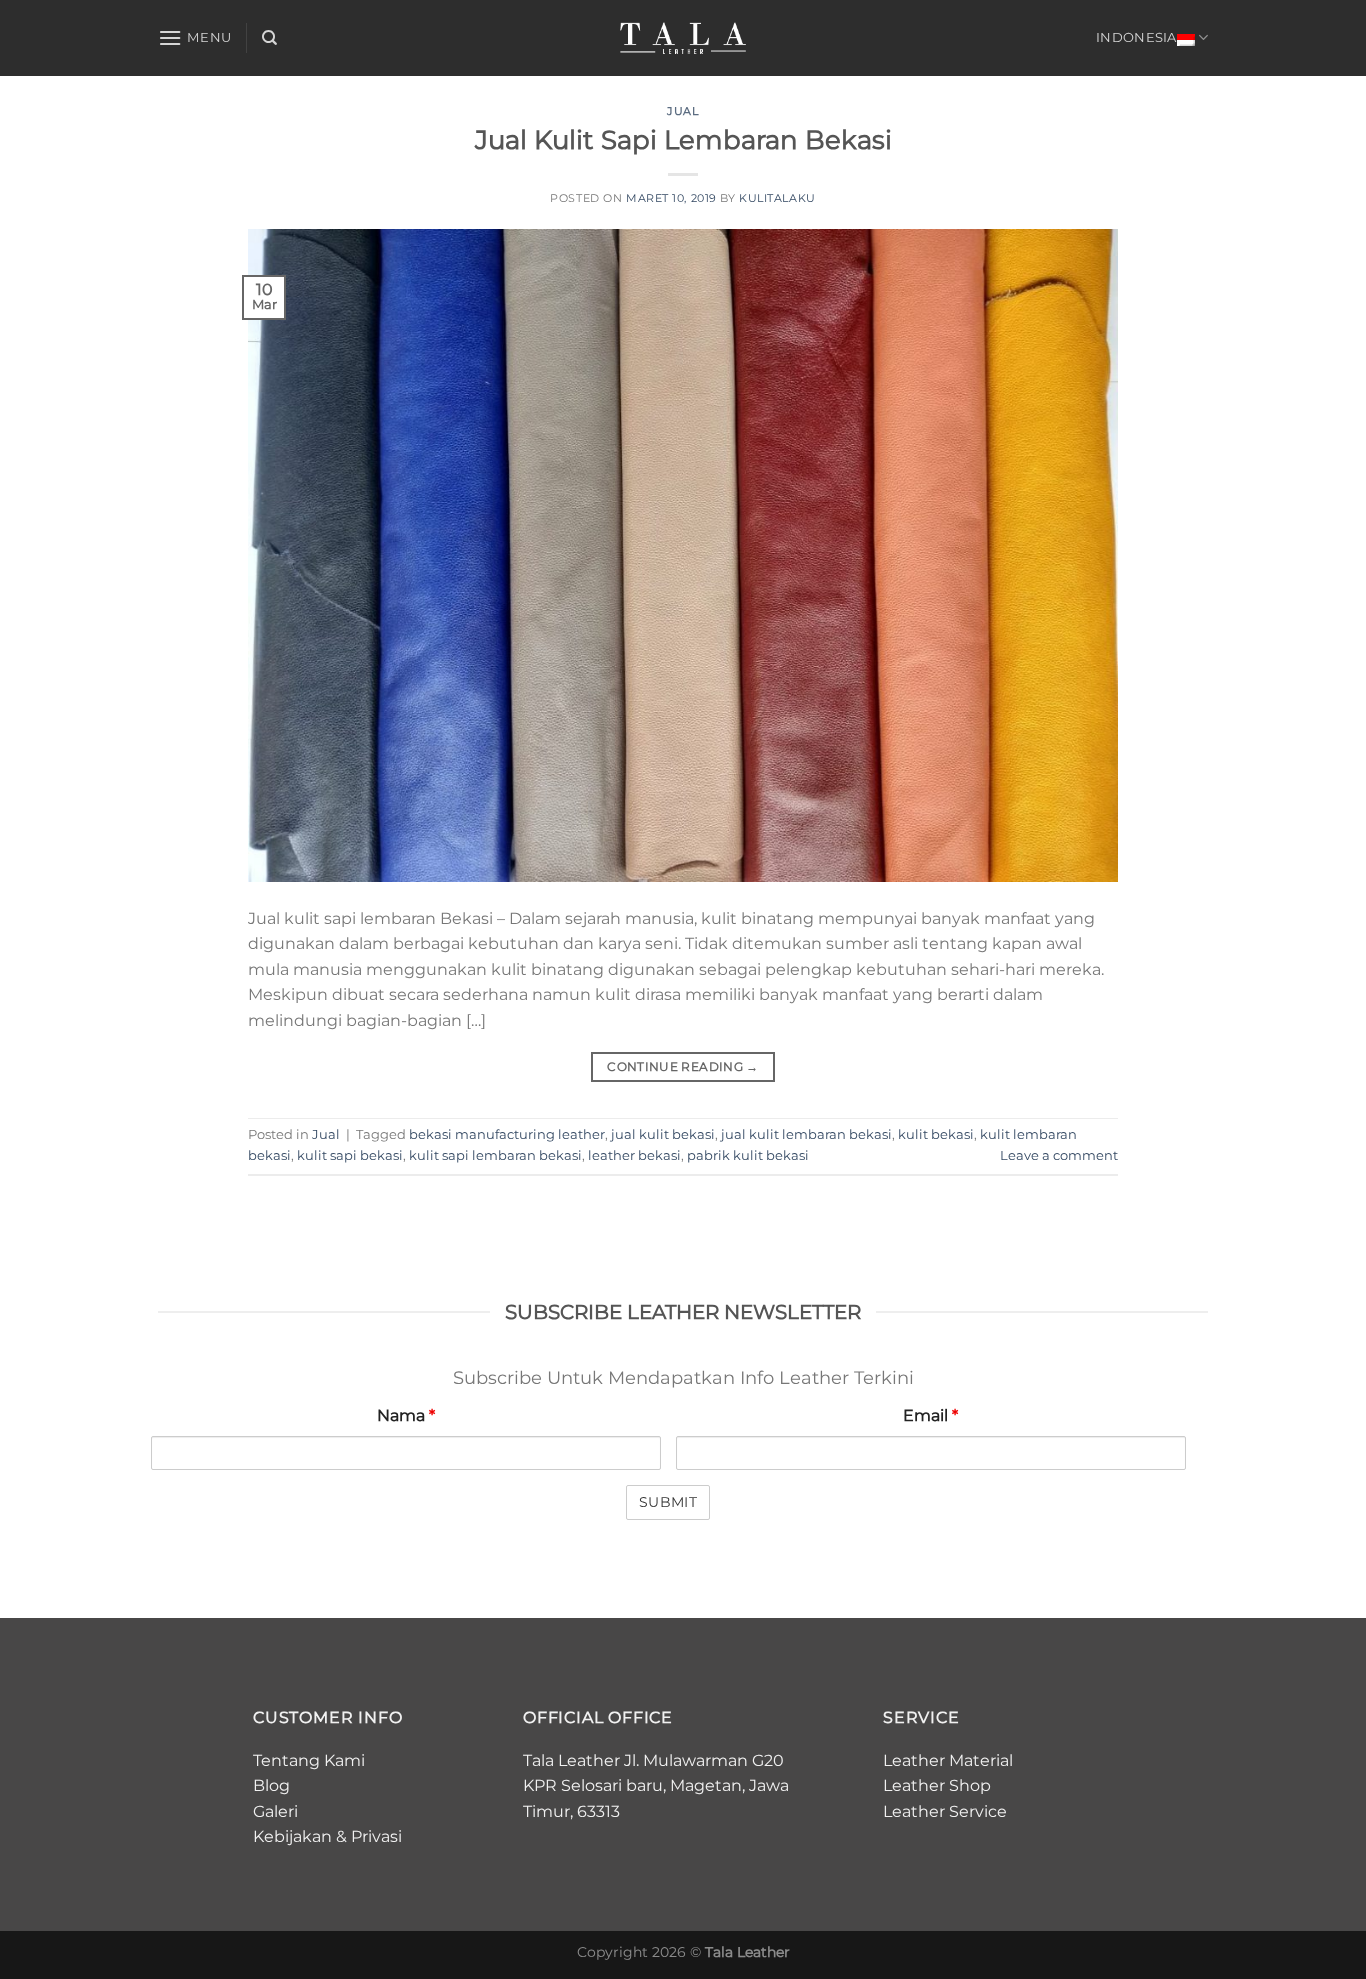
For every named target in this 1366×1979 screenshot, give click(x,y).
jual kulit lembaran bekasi (806, 1134)
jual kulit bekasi (663, 1134)
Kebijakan (292, 1836)
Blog (271, 1785)
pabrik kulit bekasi (748, 1155)
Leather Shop (937, 1785)
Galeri (275, 1811)
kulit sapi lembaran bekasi (495, 1155)
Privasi (376, 1836)
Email (930, 1415)
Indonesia (1136, 37)
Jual (682, 111)
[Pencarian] (269, 38)
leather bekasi (634, 1155)
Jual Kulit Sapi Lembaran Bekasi (683, 139)
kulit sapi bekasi (350, 1155)
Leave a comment (1059, 1155)
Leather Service (945, 1811)
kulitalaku (777, 198)
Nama (406, 1415)
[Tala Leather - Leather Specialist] (683, 38)
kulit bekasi (936, 1134)
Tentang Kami (309, 1760)
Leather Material (948, 1760)
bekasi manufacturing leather (507, 1134)
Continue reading (683, 1066)
